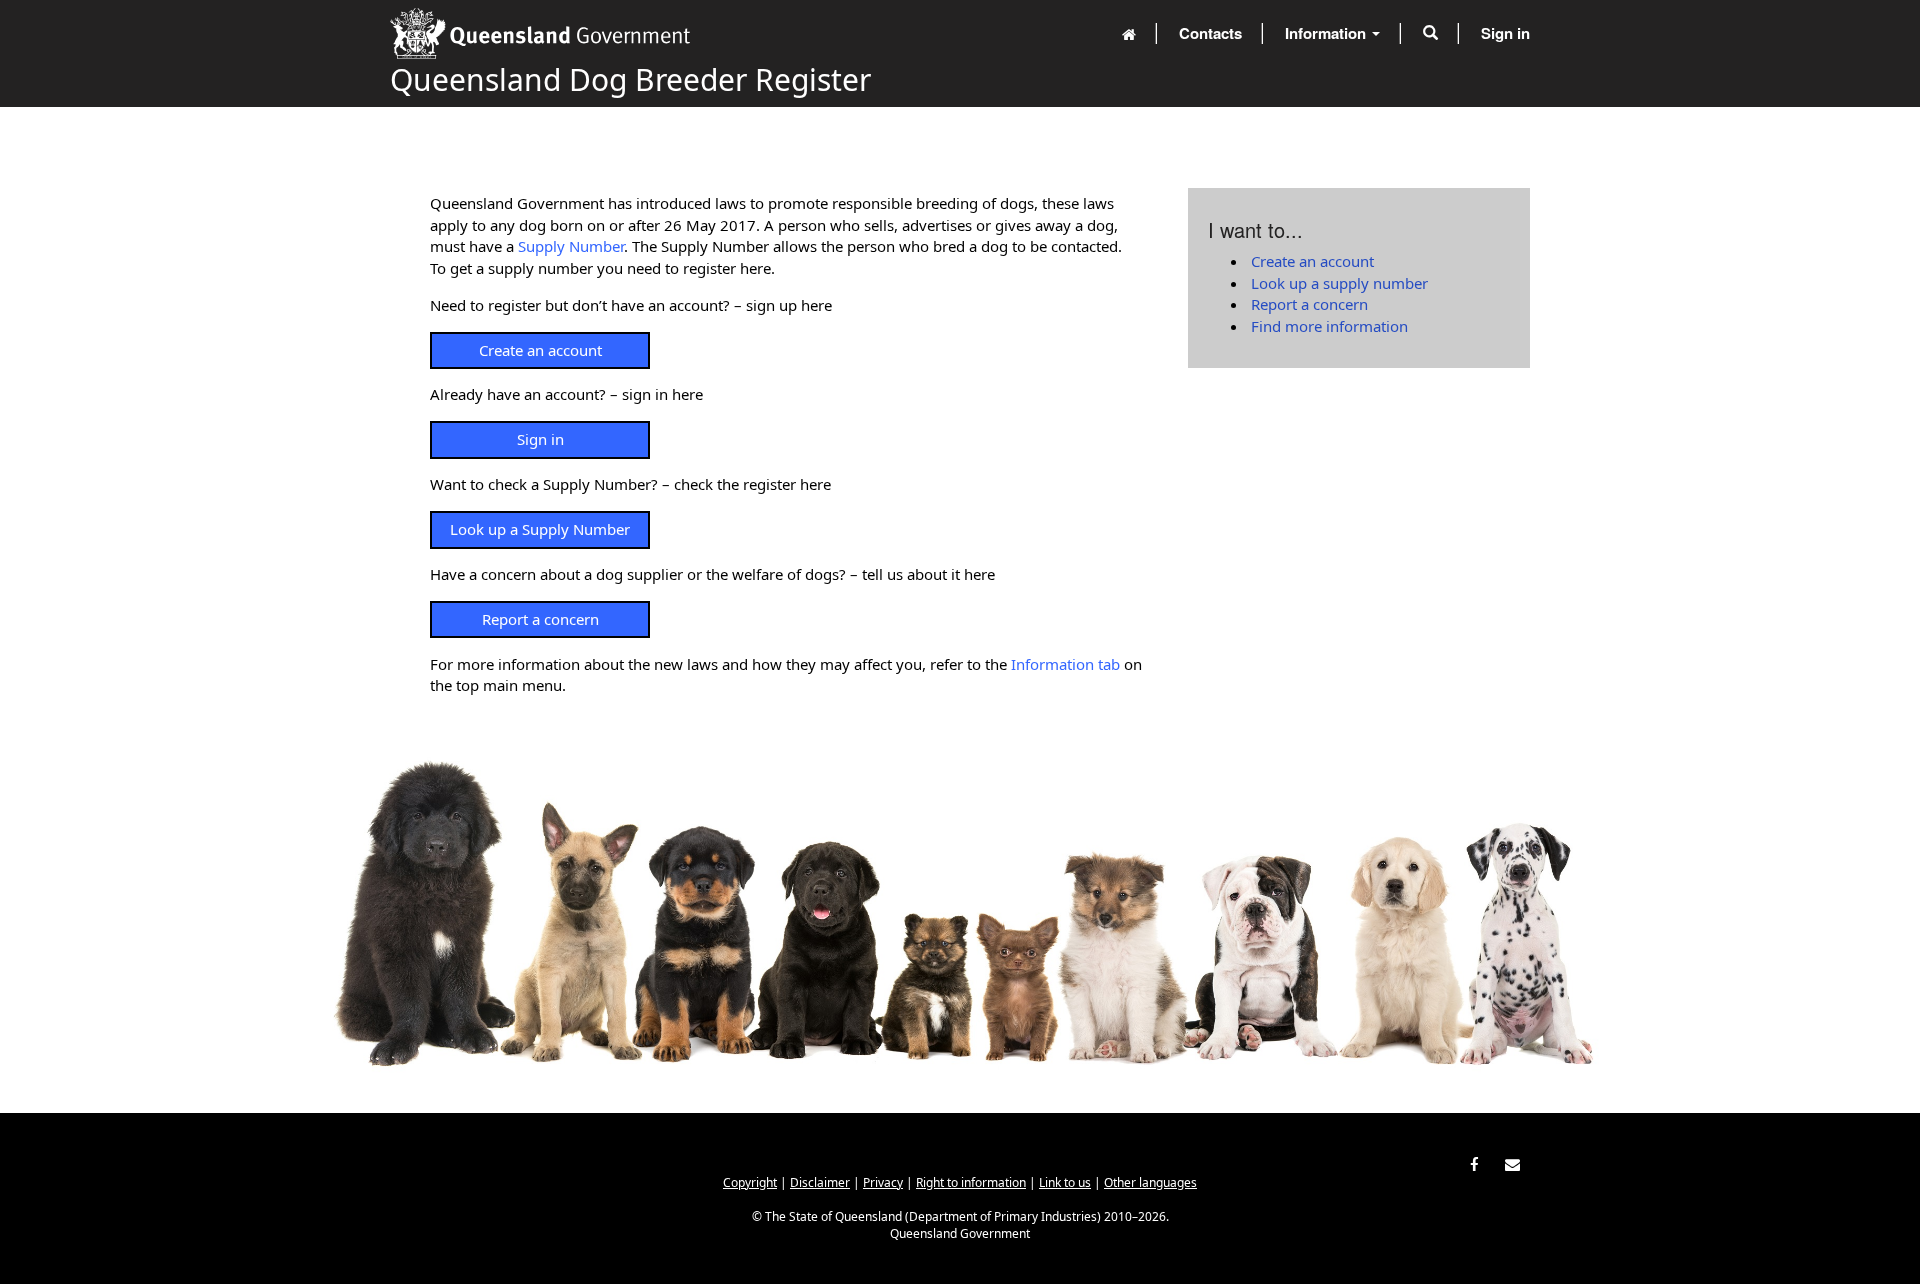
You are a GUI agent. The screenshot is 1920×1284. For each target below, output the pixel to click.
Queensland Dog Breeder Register (630, 79)
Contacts (1210, 33)
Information (1327, 33)
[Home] (1129, 33)
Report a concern (540, 619)
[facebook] (1474, 1163)
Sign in (1505, 33)
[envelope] (1512, 1163)
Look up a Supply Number (540, 529)
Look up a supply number (1339, 283)
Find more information (1329, 326)
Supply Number (571, 246)
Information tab (1065, 664)
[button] (1430, 33)
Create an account (540, 350)
